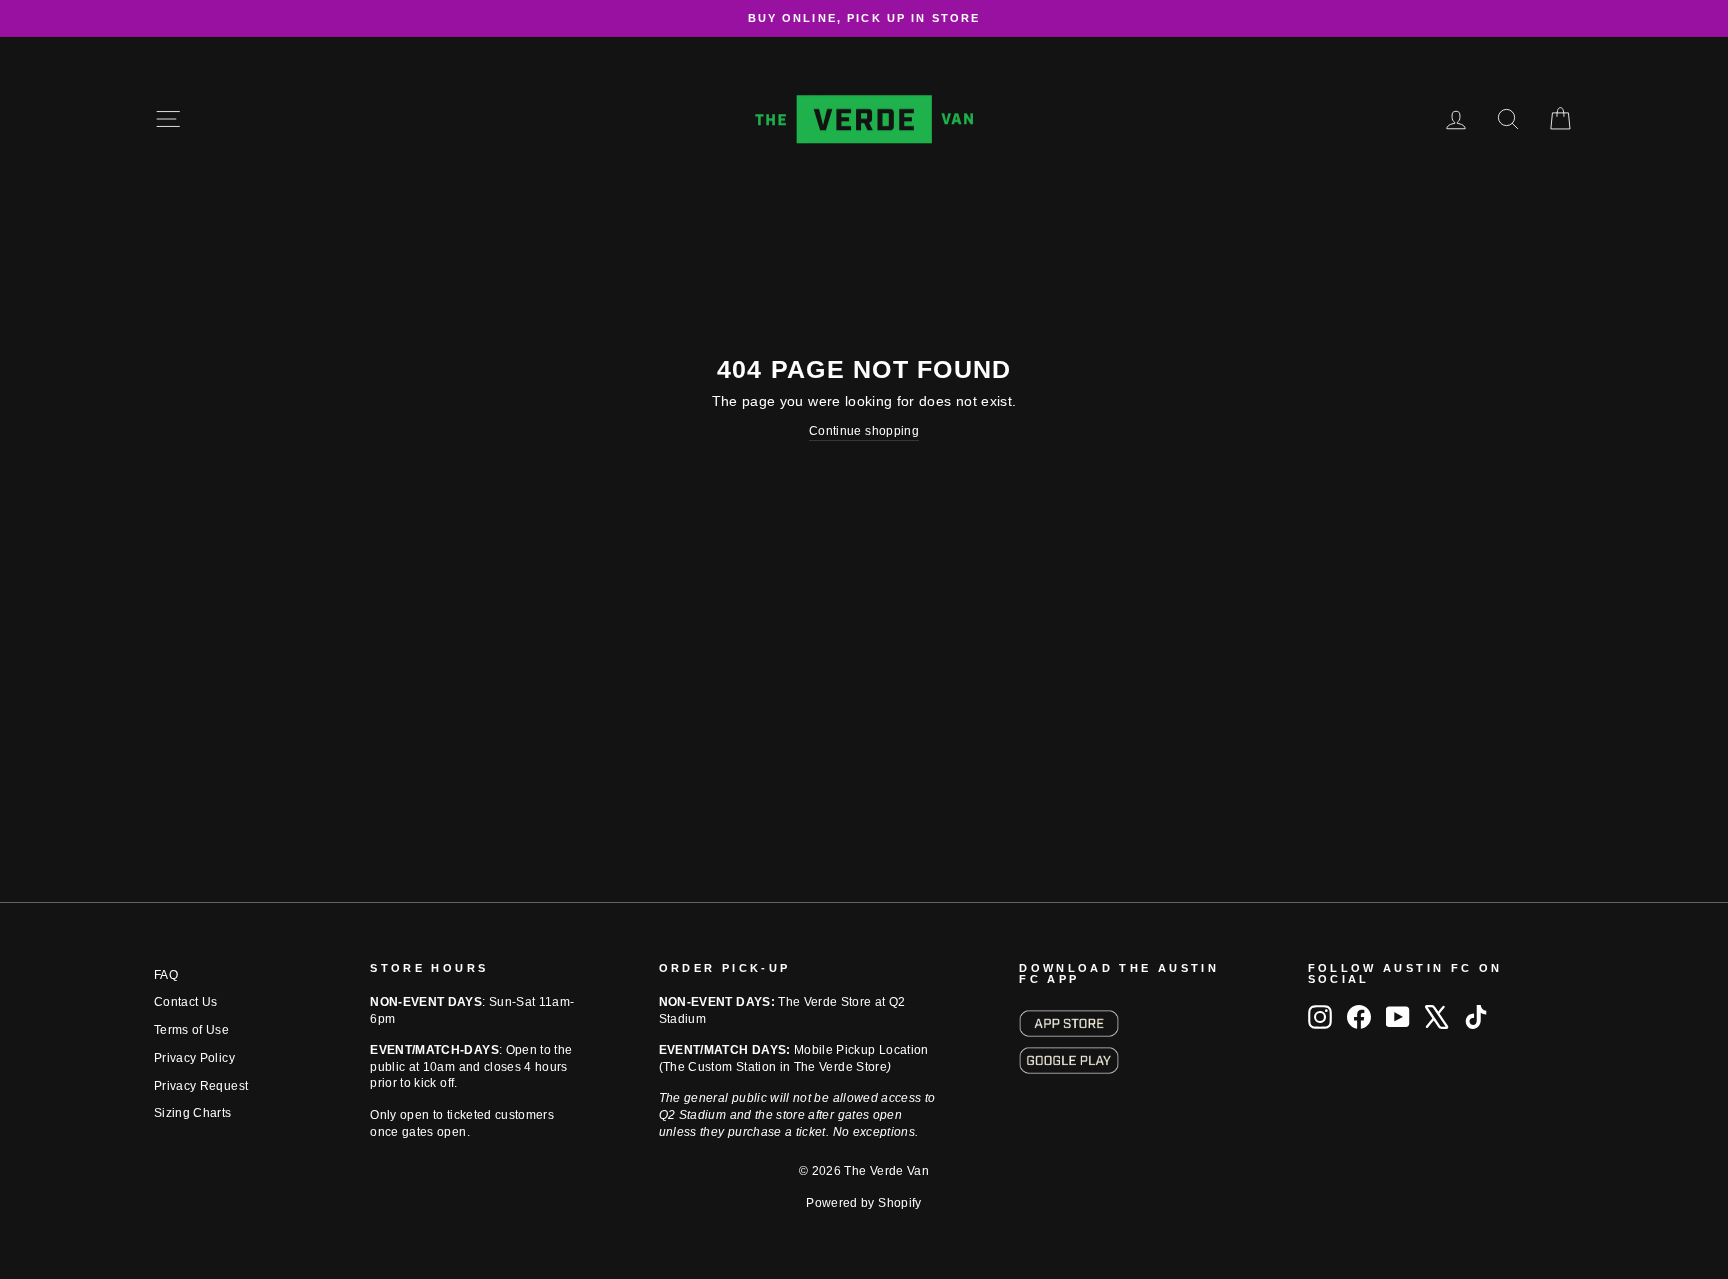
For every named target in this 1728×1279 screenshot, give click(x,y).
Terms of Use (191, 1030)
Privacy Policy (194, 1058)
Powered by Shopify (863, 1203)
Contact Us (186, 1002)
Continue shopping (864, 431)
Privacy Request (201, 1086)
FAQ (166, 975)
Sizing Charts (193, 1113)
